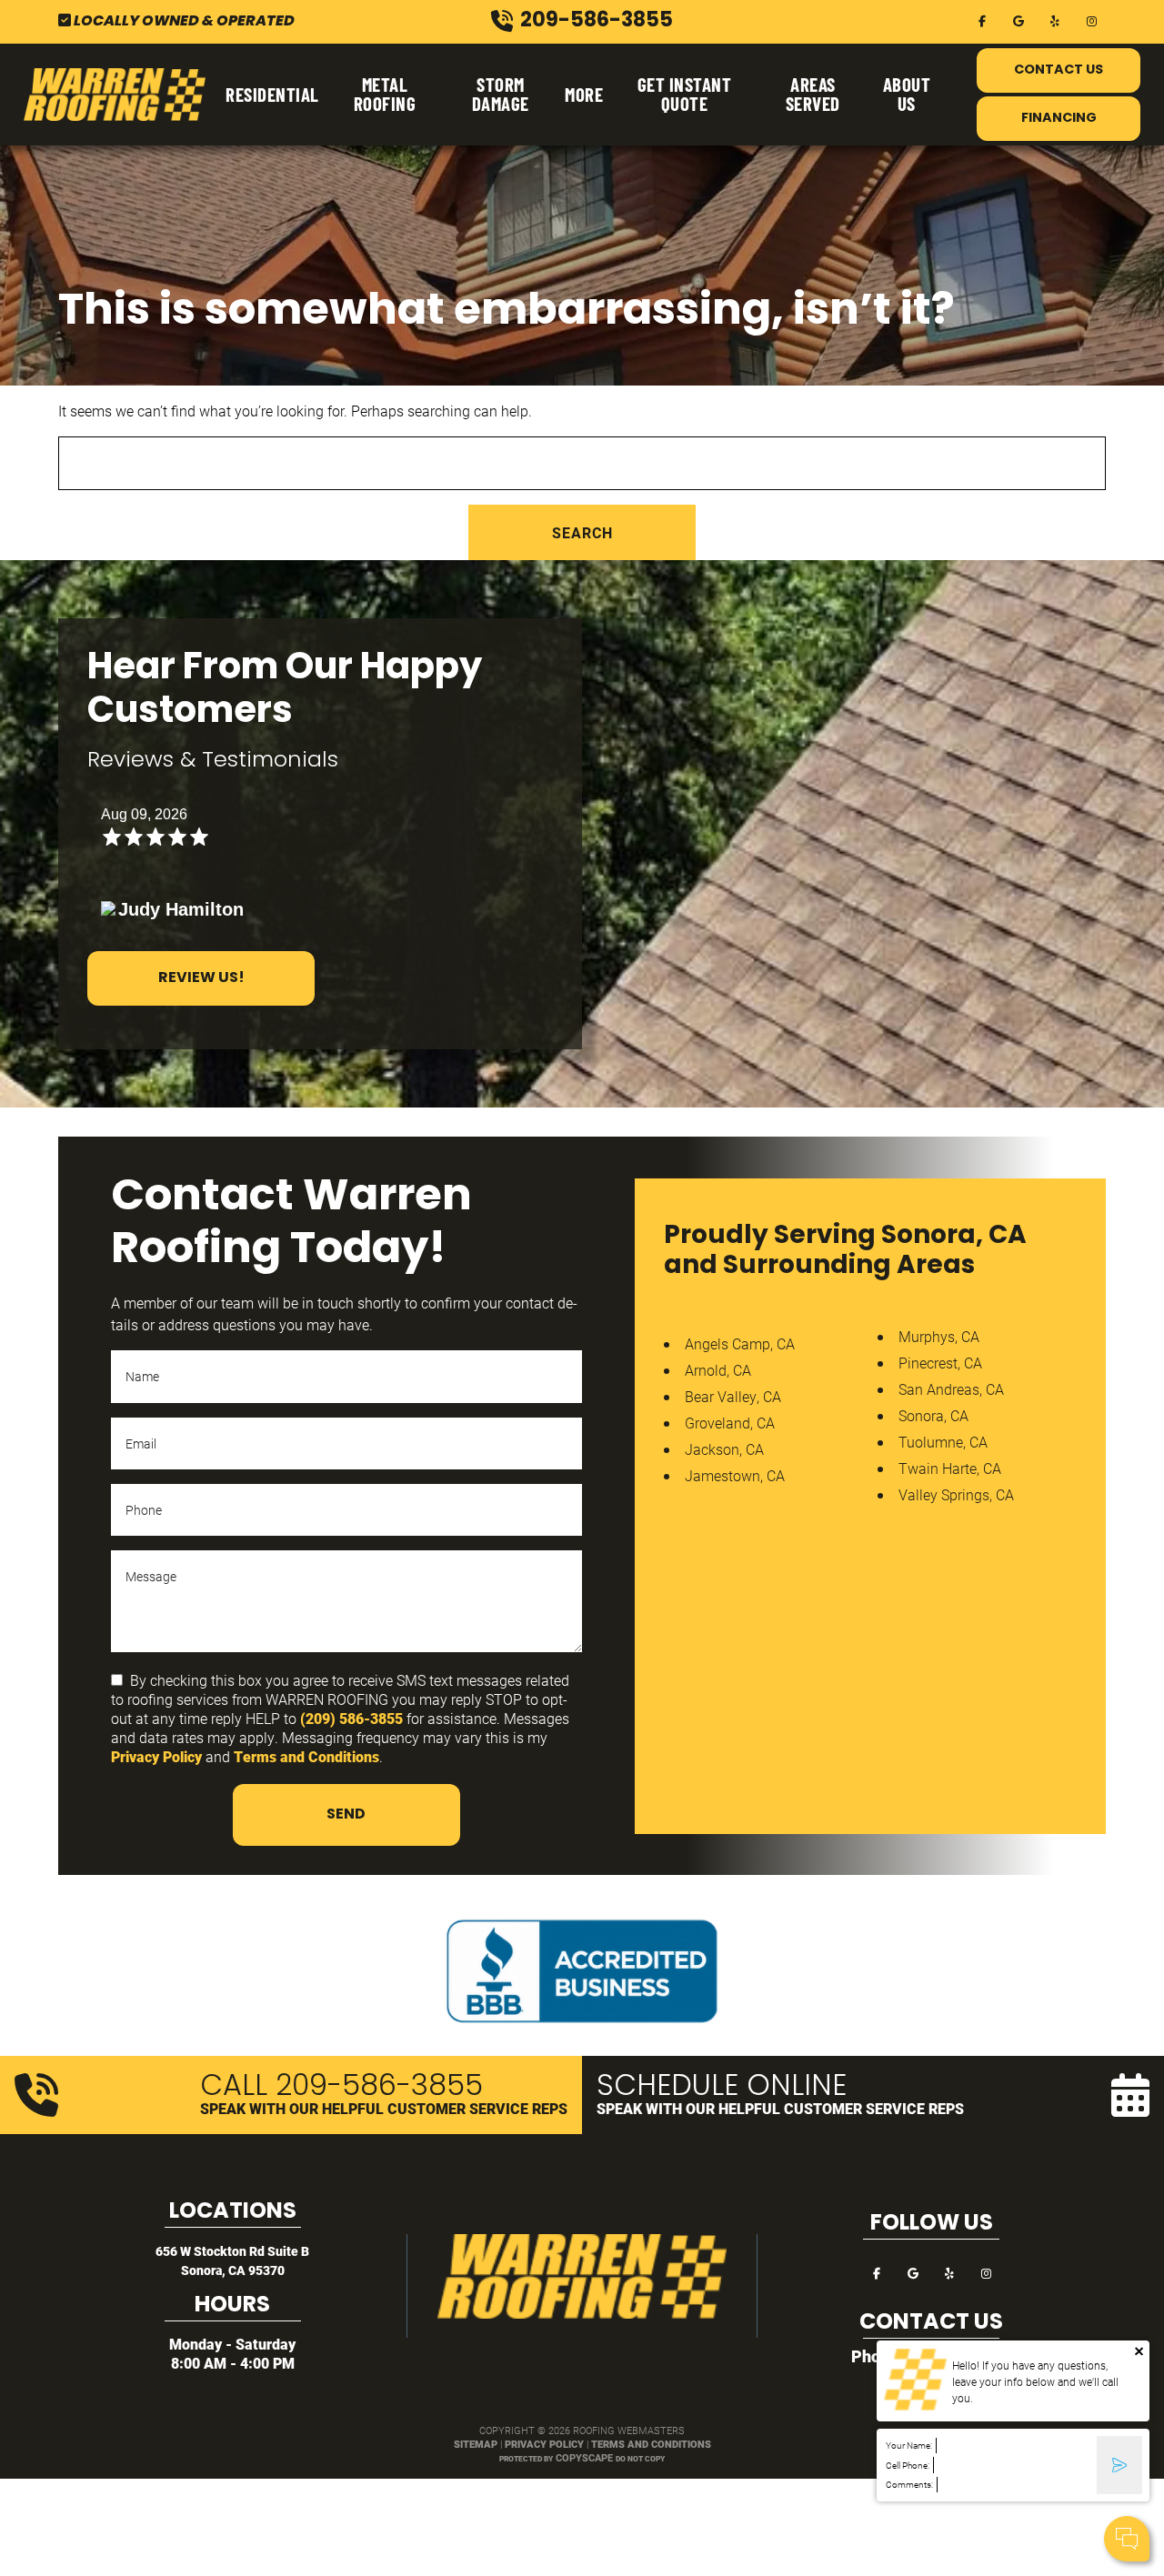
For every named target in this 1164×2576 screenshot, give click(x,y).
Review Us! (201, 978)
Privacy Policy (156, 1756)
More (584, 94)
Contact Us (1059, 70)
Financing (1059, 119)
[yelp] (1055, 20)
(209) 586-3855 (351, 1718)
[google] (1018, 20)
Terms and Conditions (306, 1756)
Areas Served (813, 94)
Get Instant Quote (685, 94)
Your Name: (909, 2446)
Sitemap (476, 2444)
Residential (272, 94)
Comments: (909, 2485)
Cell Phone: (908, 2466)
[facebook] (982, 20)
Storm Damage (501, 94)
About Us (907, 94)
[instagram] (1091, 20)
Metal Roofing (385, 94)
